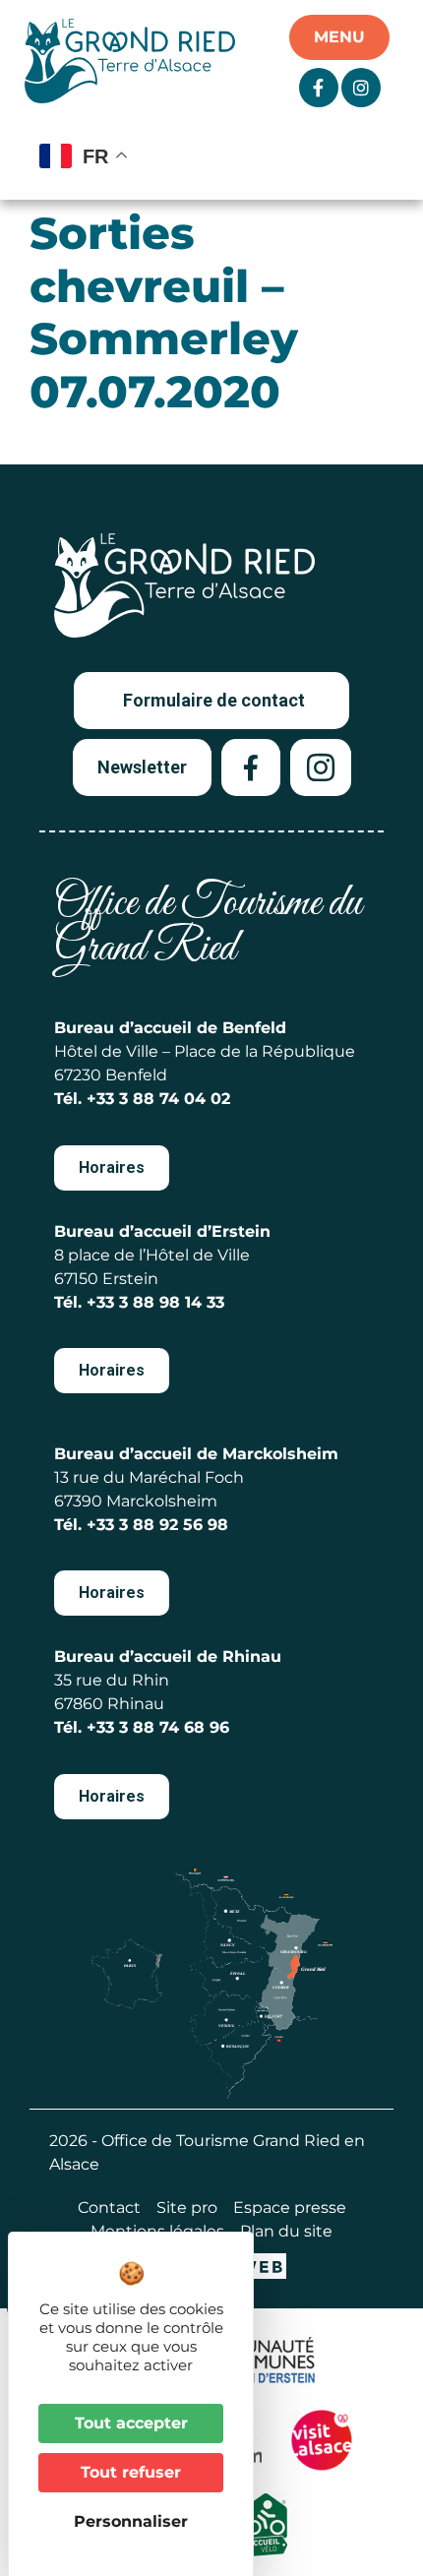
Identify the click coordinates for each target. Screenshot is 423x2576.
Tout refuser (131, 2472)
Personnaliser (131, 2521)
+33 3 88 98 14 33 (155, 1302)
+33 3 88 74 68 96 (158, 1727)
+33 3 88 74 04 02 (158, 1099)
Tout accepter (131, 2423)
